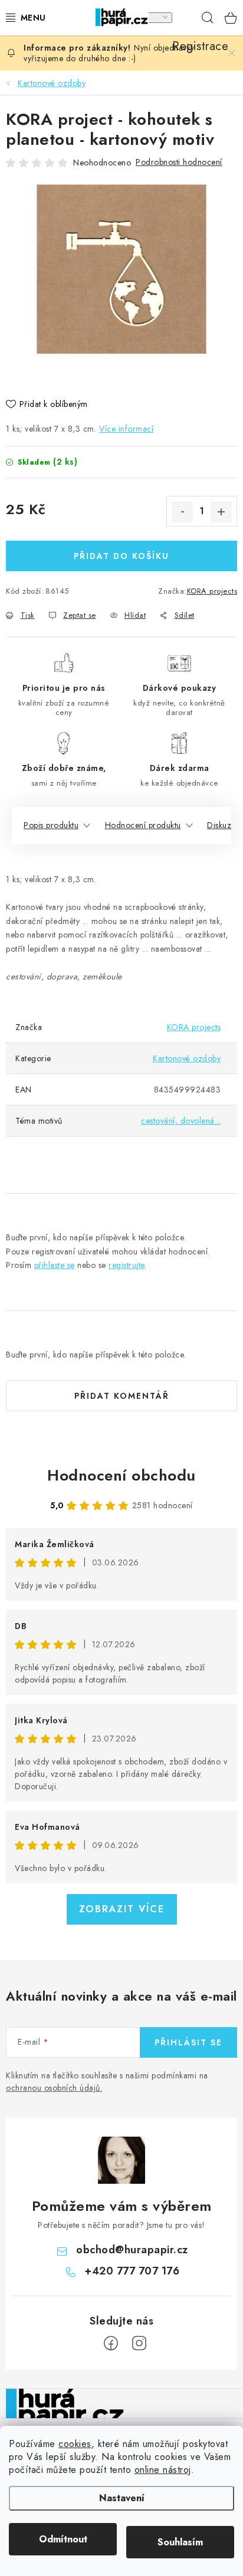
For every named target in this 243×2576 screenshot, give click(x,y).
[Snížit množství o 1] (182, 512)
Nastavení (122, 2498)
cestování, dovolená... (181, 1121)
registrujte (127, 1265)
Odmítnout (63, 2539)
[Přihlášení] (159, 18)
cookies (75, 2444)
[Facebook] (111, 2343)
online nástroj (163, 2470)
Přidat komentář (122, 1396)
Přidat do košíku (121, 556)
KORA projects (212, 591)
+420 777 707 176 (132, 2271)
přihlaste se (55, 1265)
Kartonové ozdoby (187, 1058)
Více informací (126, 429)
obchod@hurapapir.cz (132, 2250)
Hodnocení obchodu (121, 1475)
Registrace (184, 18)
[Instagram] (139, 2343)
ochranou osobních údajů (53, 2088)
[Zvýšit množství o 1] (221, 512)
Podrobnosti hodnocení (179, 162)
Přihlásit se (188, 2042)
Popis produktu (51, 825)
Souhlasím (180, 2542)
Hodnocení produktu (143, 825)
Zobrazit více (122, 1909)
